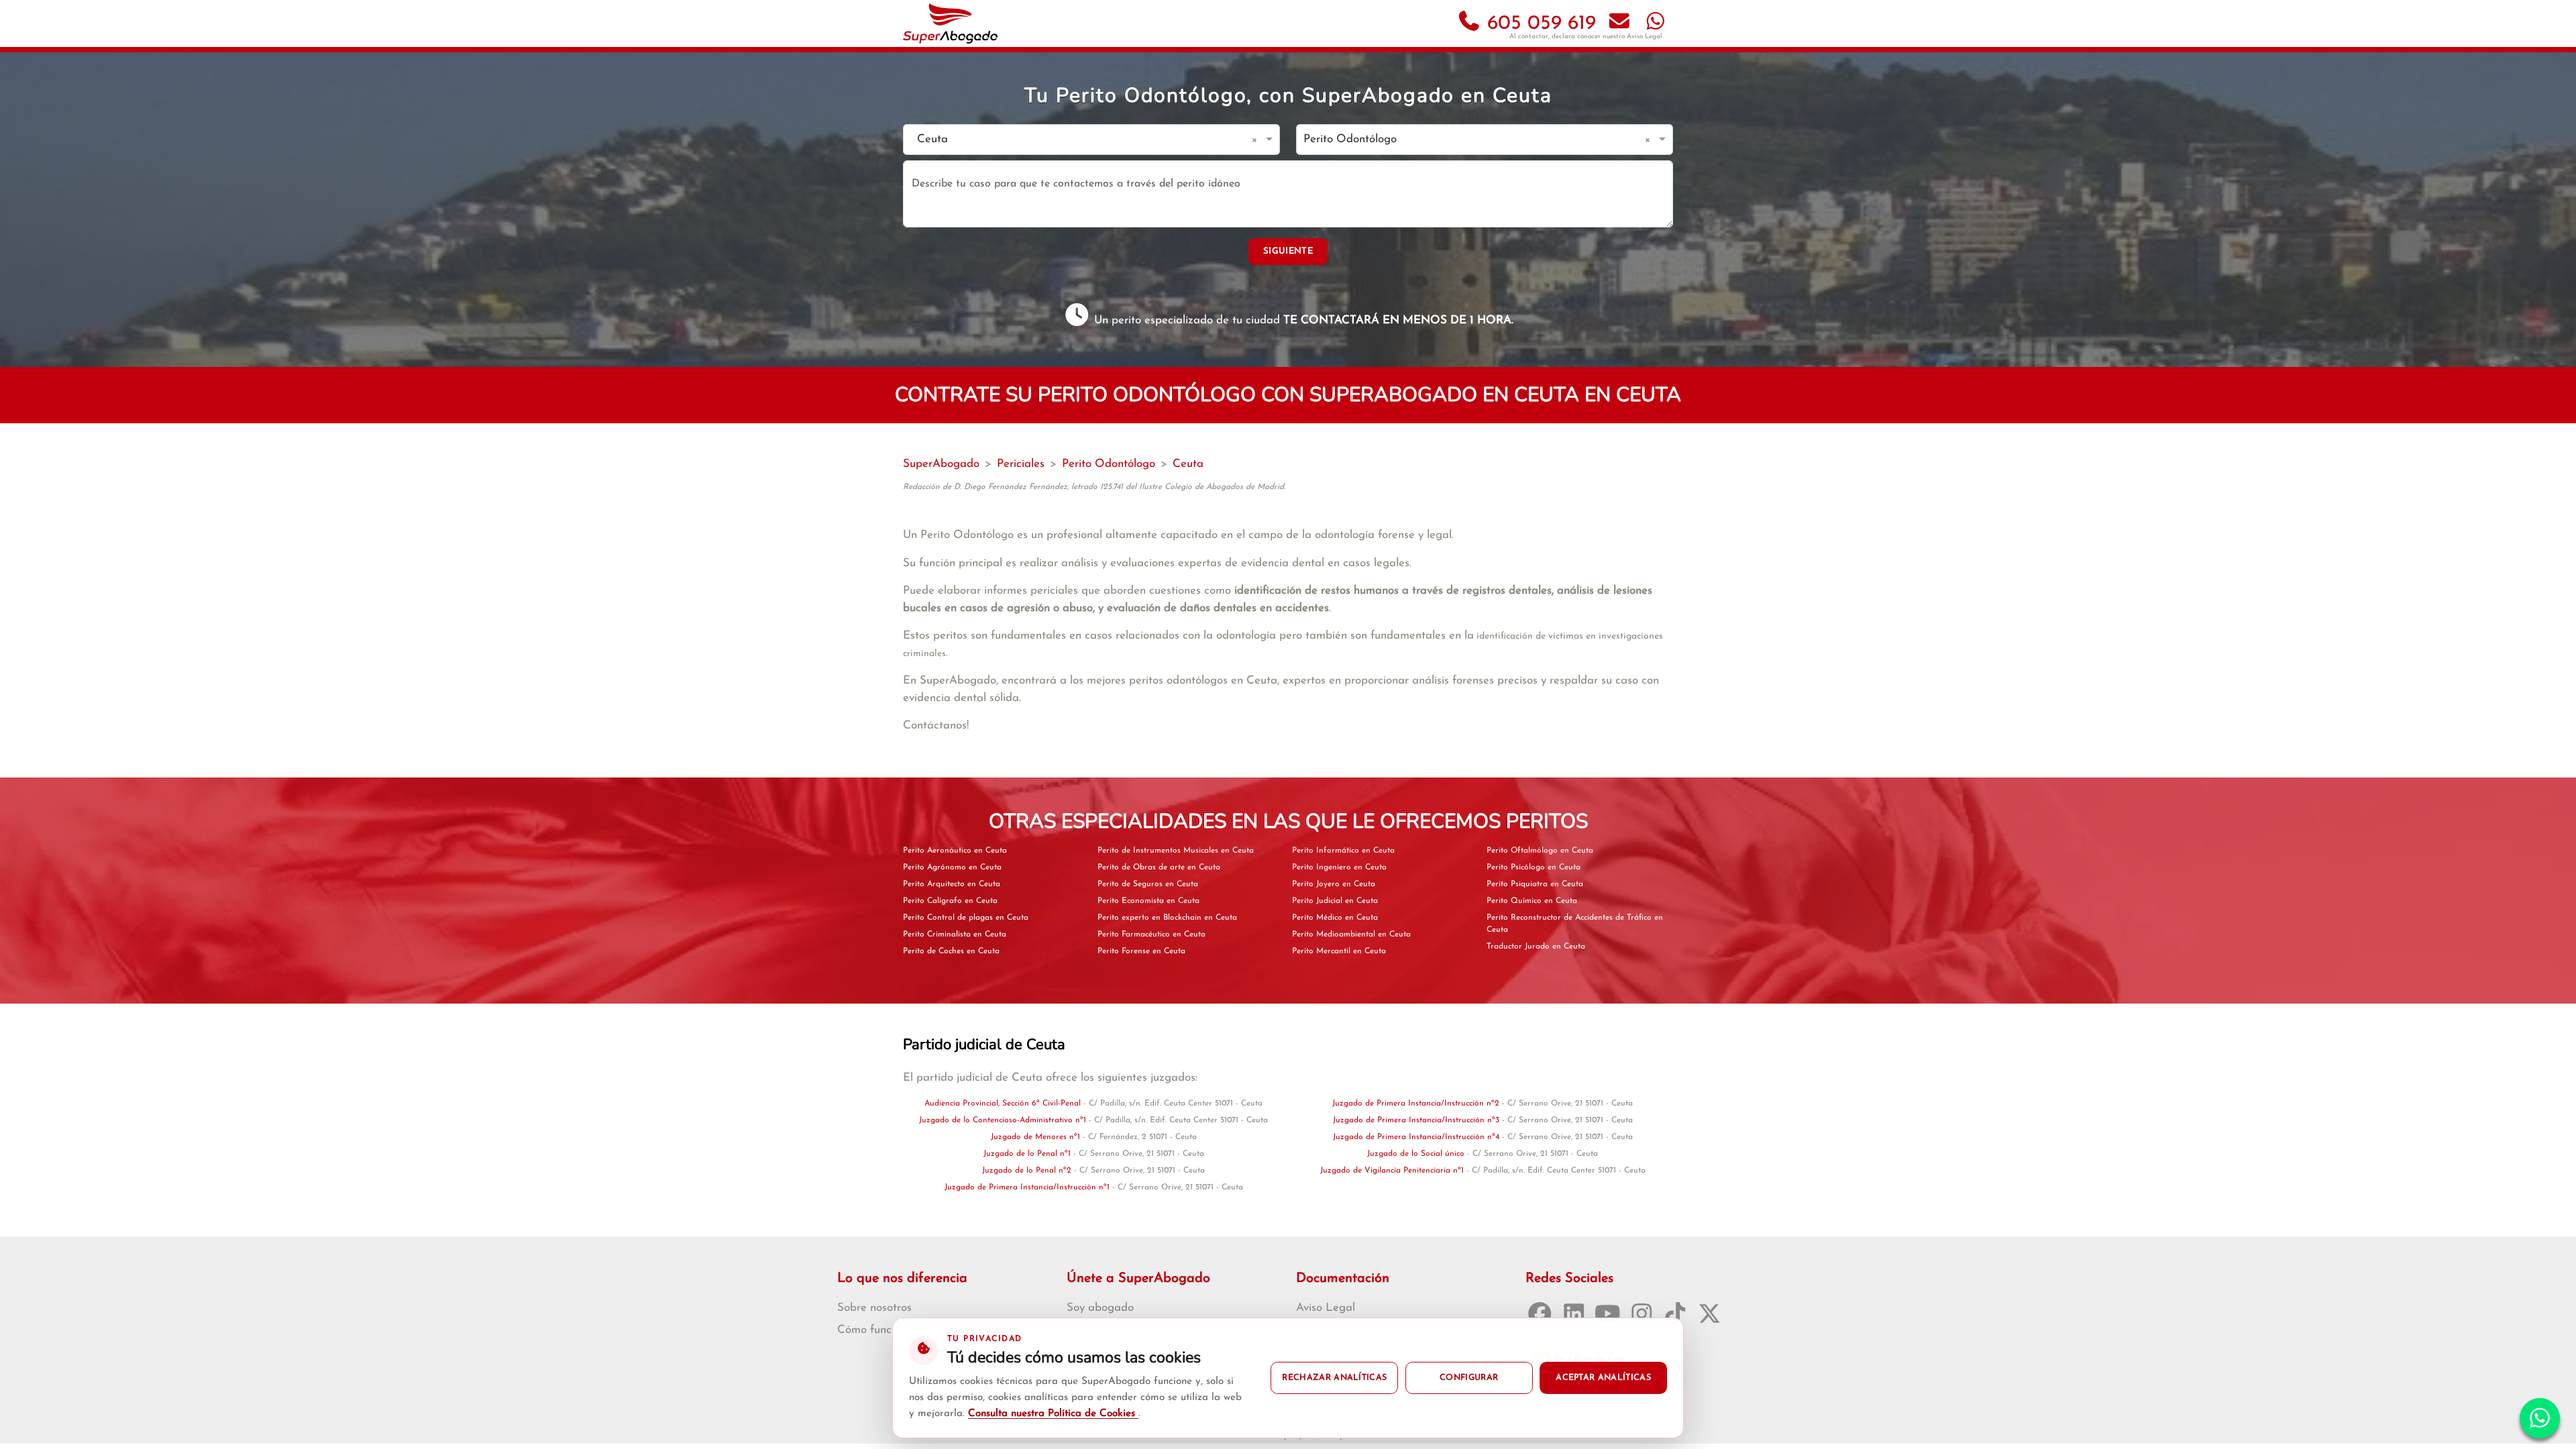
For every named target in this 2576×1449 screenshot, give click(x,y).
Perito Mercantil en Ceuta (1339, 951)
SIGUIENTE (1288, 251)
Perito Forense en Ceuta (1141, 951)
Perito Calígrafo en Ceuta (950, 901)
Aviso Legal (1645, 37)
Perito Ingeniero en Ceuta (1339, 867)
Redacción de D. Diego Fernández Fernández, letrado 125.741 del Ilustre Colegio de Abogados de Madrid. (1094, 487)
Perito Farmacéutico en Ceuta (1151, 934)
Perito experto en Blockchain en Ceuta (1167, 918)
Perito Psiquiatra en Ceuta (1535, 884)
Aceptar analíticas (1603, 1378)
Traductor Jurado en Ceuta (1536, 947)
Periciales (1021, 464)
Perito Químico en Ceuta (1532, 901)
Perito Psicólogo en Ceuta (1534, 867)
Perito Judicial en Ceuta (1335, 901)
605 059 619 (1539, 24)
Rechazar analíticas (1334, 1378)
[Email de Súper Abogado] (1619, 24)
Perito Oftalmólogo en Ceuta (1540, 851)
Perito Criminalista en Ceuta (955, 934)
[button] (1257, 140)
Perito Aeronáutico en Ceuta (955, 851)
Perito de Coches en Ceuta (951, 951)
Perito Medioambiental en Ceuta (1351, 934)
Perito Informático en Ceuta (1343, 851)
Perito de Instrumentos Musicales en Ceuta (1176, 851)
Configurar (1469, 1378)
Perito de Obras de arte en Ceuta (1159, 867)
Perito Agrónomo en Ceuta (952, 867)
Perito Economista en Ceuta (1148, 901)
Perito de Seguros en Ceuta (1148, 884)
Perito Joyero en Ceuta (1334, 884)
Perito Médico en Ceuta (1335, 918)
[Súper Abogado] (950, 23)
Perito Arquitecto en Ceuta (952, 884)
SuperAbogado (941, 464)
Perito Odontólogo (1109, 464)
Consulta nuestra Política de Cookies (1053, 1414)
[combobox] (1078, 140)
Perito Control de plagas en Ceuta (966, 918)
